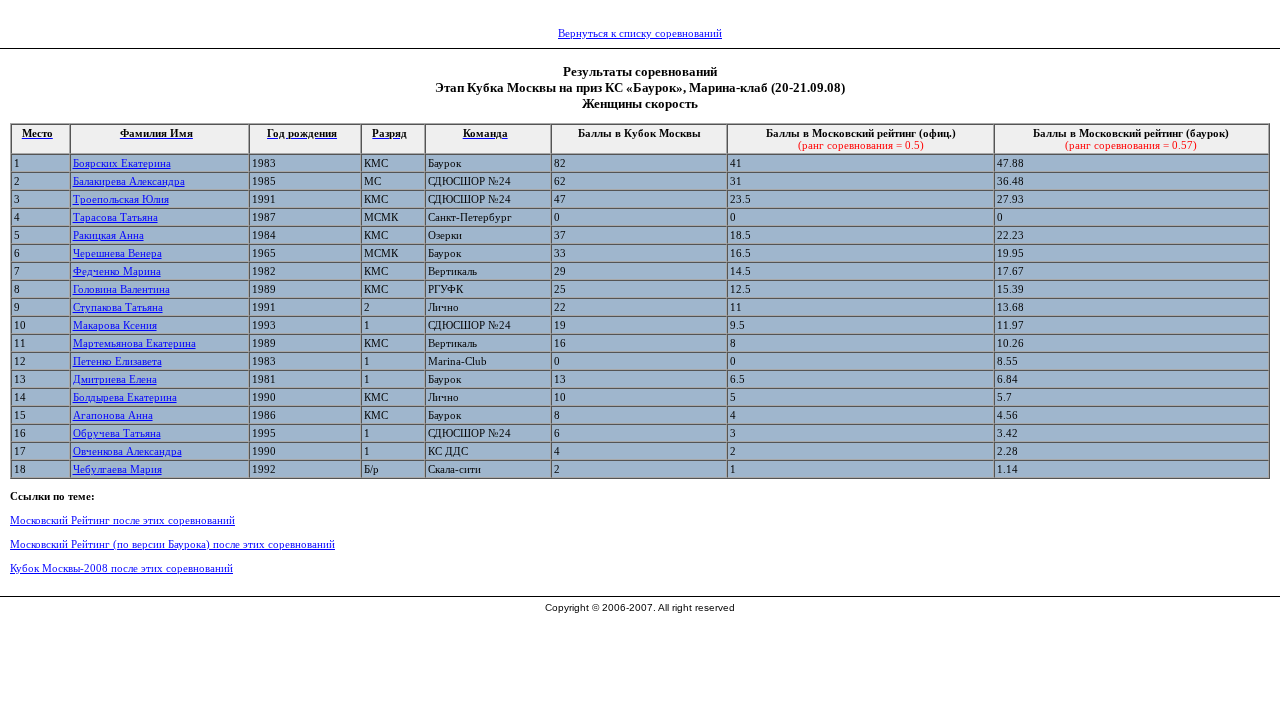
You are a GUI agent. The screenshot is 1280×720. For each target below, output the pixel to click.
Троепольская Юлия (121, 199)
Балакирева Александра (129, 181)
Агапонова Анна (113, 415)
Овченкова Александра (127, 451)
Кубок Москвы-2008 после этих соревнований (121, 568)
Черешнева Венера (117, 253)
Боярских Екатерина (122, 163)
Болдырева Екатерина (125, 397)
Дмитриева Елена (115, 379)
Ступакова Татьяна (118, 307)
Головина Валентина (121, 289)
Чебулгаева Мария (117, 469)
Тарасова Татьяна (115, 217)
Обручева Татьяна (117, 433)
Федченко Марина (117, 271)
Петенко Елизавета (117, 361)
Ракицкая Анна (108, 235)
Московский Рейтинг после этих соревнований (122, 520)
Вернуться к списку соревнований (640, 33)
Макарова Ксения (115, 325)
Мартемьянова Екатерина (134, 343)
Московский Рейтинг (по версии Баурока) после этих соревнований (172, 544)
